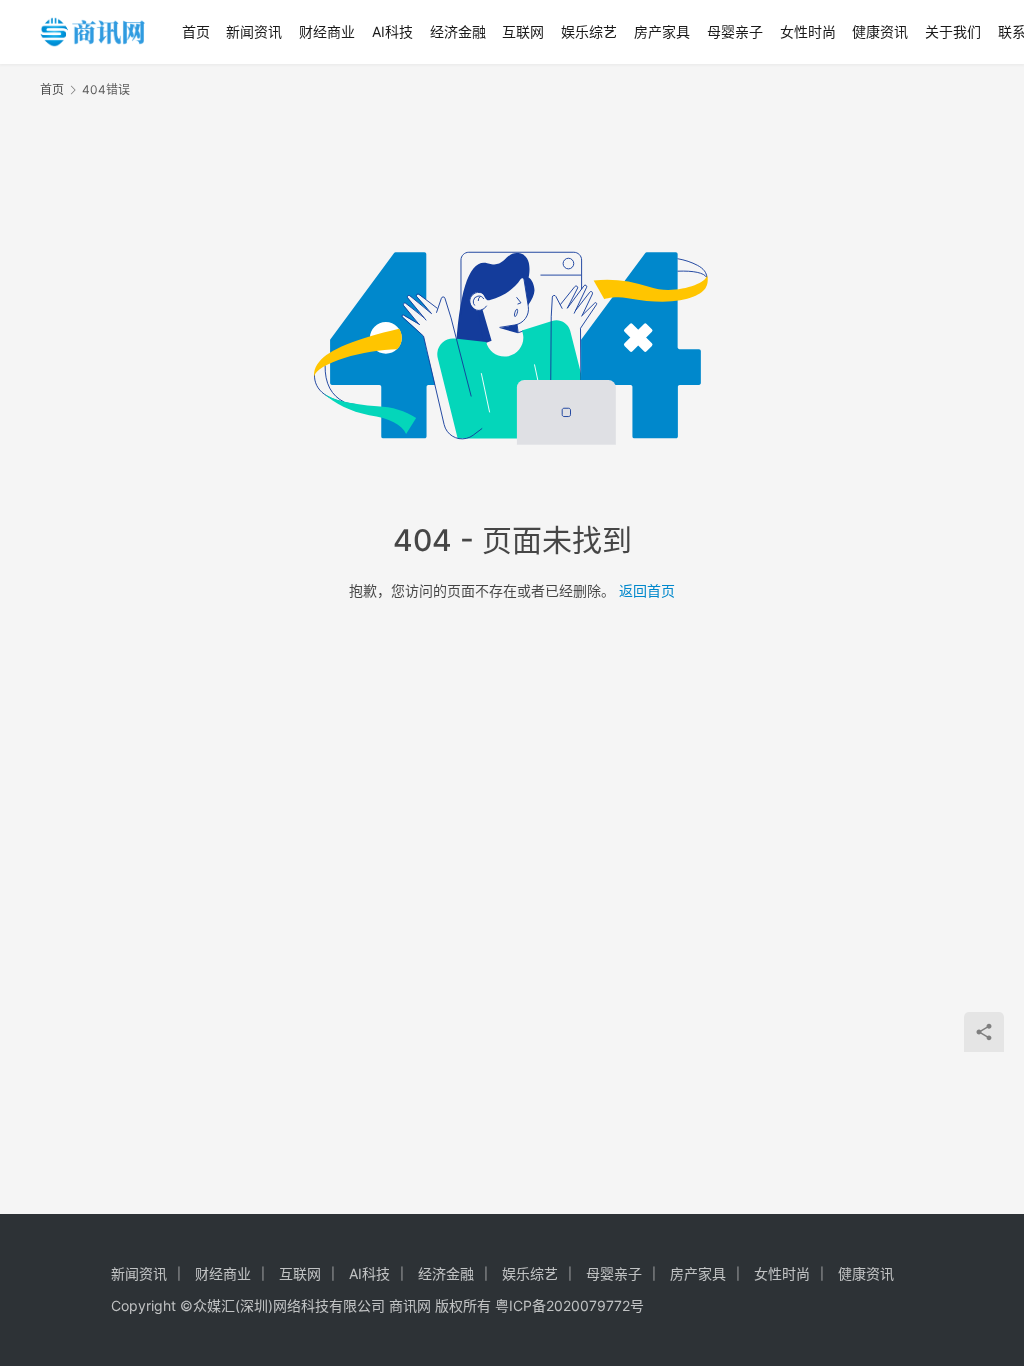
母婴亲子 (735, 31)
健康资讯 (880, 31)
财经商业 (327, 31)
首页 (196, 31)
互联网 (523, 31)
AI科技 (392, 31)
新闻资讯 (254, 31)
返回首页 (647, 590)
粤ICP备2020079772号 (569, 1305)
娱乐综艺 (589, 31)
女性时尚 (808, 31)
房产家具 (662, 31)
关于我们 (953, 31)
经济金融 (458, 31)
